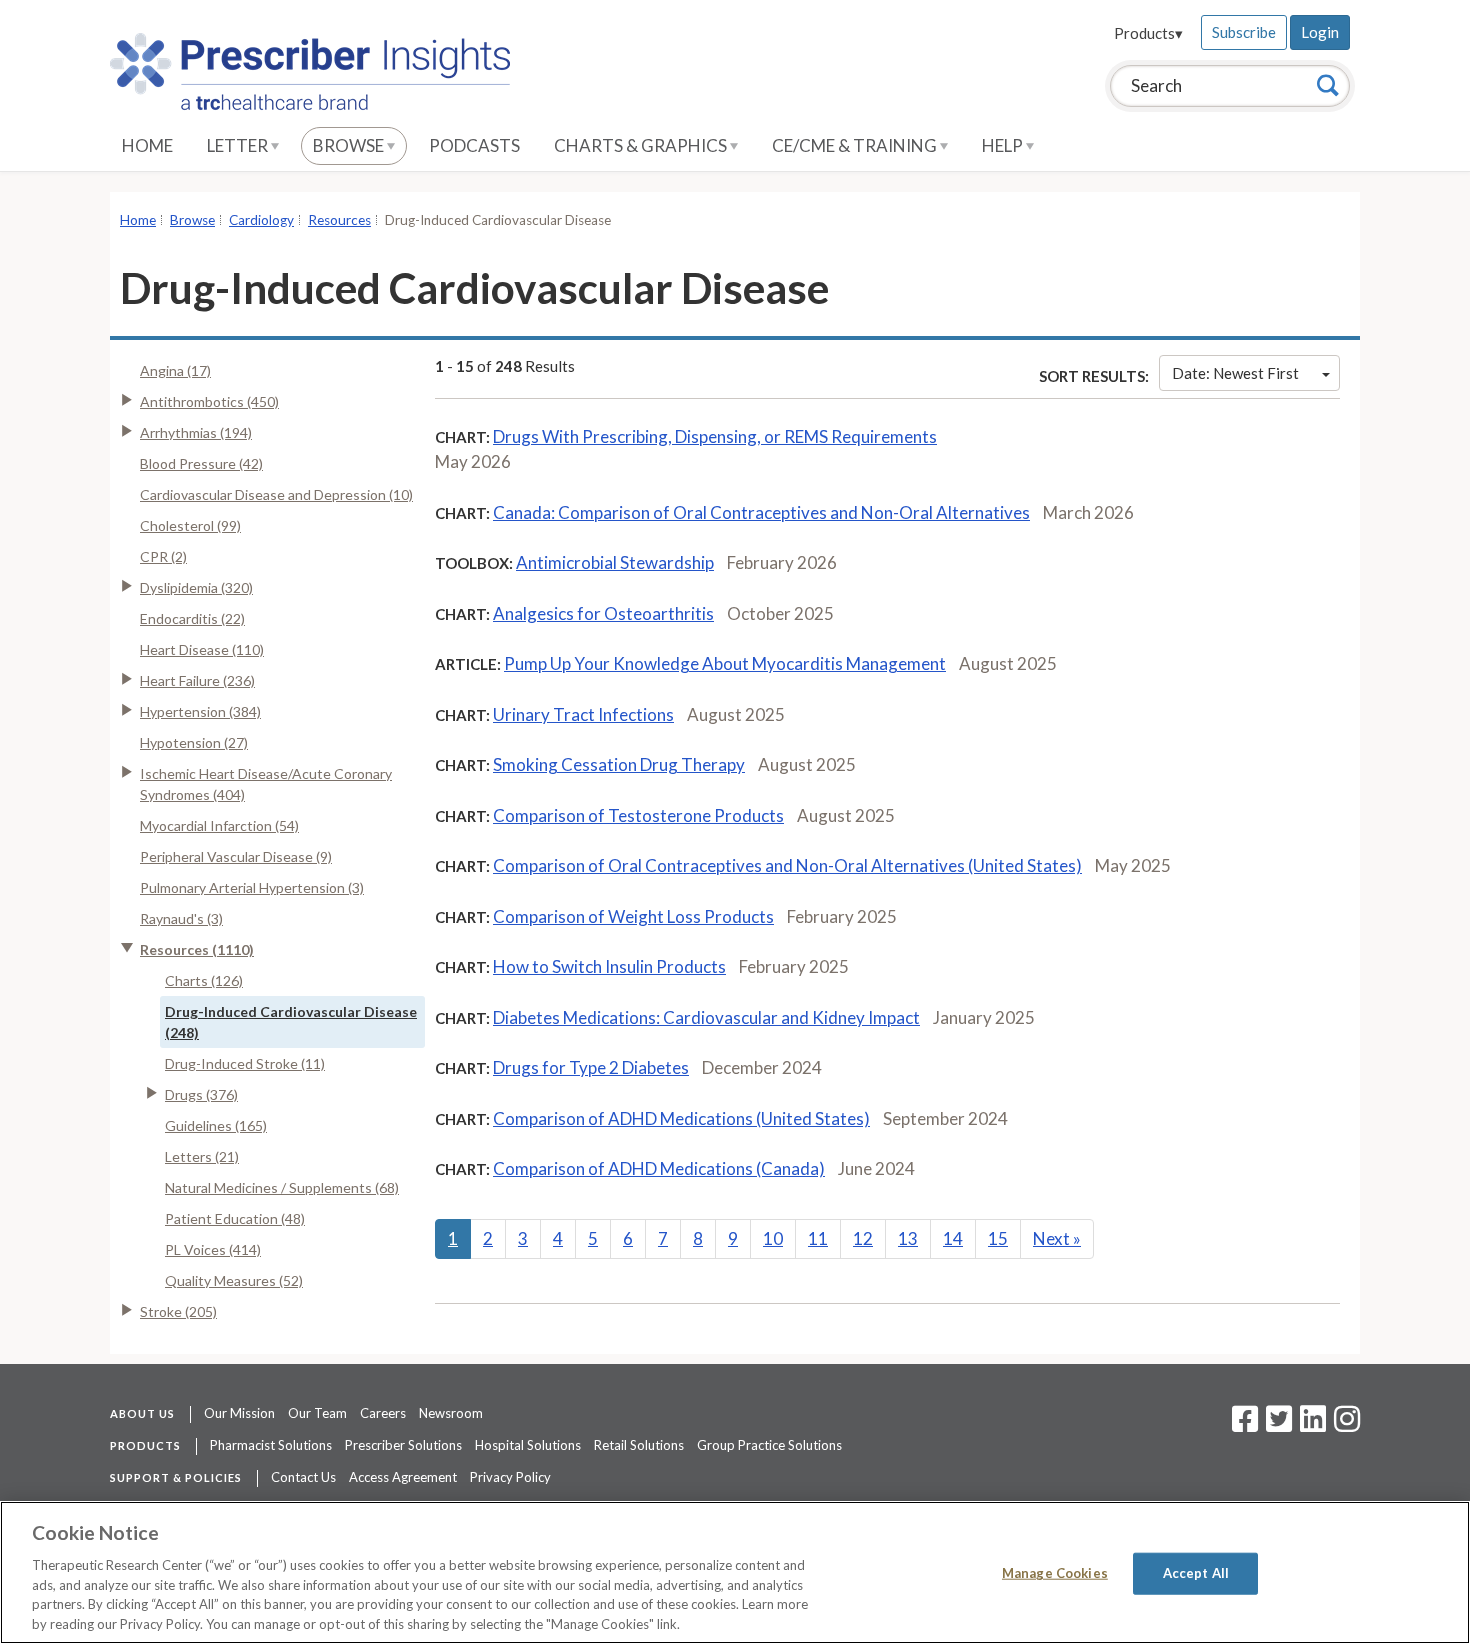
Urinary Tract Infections (583, 714)
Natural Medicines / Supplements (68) (282, 1187)
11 (818, 1238)
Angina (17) (175, 370)
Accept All (1196, 1573)
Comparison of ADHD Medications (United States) (681, 1118)
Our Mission (239, 1413)
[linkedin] (1313, 1425)
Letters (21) (202, 1156)
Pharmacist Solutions (271, 1445)
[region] (735, 1572)
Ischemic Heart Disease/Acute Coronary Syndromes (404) (266, 784)
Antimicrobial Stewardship (615, 562)
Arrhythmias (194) (196, 432)
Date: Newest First (1235, 373)
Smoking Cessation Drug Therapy (619, 764)
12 (863, 1238)
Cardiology (261, 220)
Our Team (317, 1413)
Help (1004, 145)
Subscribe (1244, 32)
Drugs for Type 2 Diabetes (591, 1067)
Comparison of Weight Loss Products (633, 916)
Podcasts (474, 145)
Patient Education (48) (235, 1218)
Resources (339, 220)
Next (1057, 1238)
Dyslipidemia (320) (196, 587)
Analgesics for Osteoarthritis (603, 613)
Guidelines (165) (216, 1125)
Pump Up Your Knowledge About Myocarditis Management (725, 663)
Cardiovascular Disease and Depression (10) (276, 494)
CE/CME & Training (856, 145)
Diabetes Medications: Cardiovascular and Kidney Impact (706, 1017)
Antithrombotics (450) (209, 401)
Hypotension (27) (194, 742)
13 (908, 1238)
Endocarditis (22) (192, 618)
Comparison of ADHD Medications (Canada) (659, 1168)
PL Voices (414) (213, 1249)
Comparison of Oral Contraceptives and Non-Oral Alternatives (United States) (787, 865)
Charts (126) (204, 980)
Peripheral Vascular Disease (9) (236, 856)
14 (953, 1238)
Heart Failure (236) (197, 680)
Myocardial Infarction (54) (219, 825)
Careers (383, 1413)
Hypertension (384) (200, 711)
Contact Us (303, 1477)
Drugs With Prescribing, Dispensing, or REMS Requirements (715, 436)
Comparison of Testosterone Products (638, 815)
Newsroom (451, 1413)
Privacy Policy (510, 1477)
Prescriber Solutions (403, 1445)
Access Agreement (403, 1477)
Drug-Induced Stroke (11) (245, 1063)
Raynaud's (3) (181, 918)
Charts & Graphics (642, 145)
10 (773, 1238)
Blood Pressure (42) (201, 463)
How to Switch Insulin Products (609, 966)
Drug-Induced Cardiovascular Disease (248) (291, 1022)
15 (998, 1238)
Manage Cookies (1055, 1573)
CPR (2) (163, 556)
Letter (239, 145)
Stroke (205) (178, 1311)
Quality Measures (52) (234, 1280)
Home (147, 145)
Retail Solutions (639, 1445)
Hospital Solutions (528, 1445)
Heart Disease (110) (202, 649)
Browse (350, 145)
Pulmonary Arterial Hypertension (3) (252, 887)
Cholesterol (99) (190, 525)
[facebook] (1245, 1425)
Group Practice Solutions (769, 1445)
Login (1320, 32)
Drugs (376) (201, 1094)
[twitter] (1276, 1425)
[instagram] (1347, 1425)
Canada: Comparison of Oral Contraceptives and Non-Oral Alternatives (761, 512)
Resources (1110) (197, 949)
